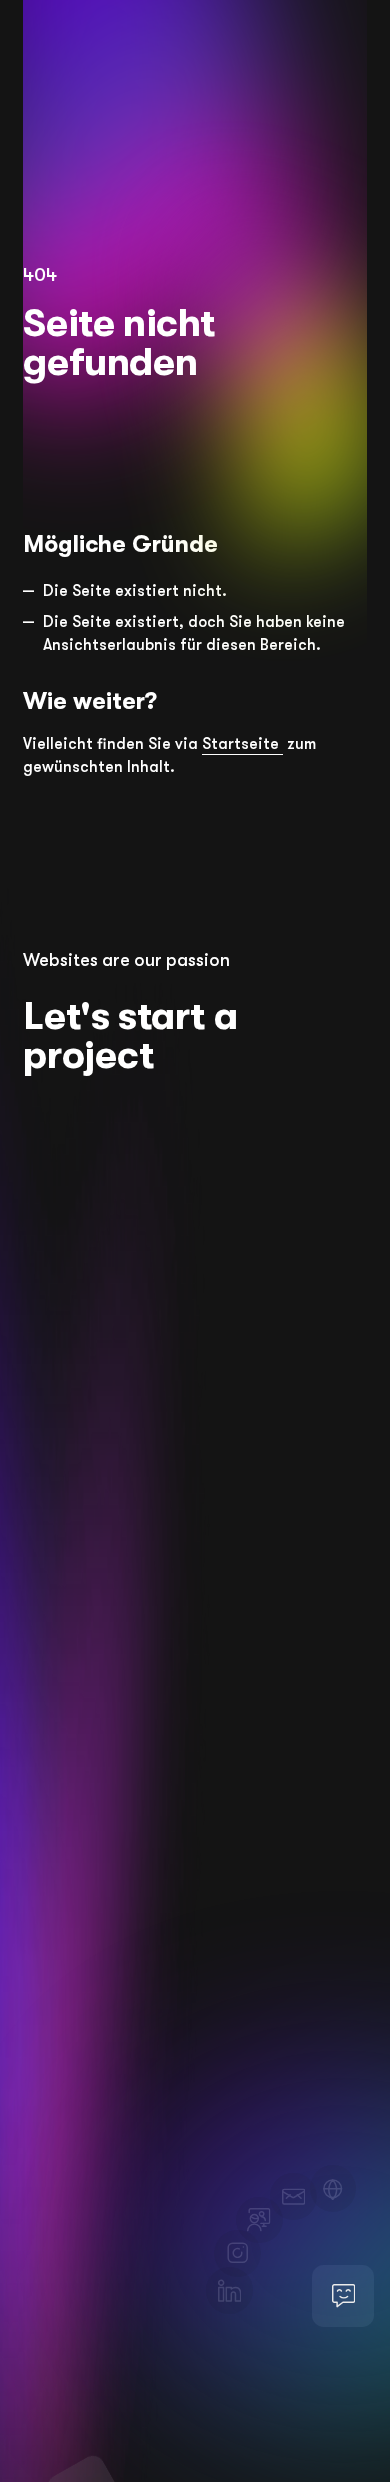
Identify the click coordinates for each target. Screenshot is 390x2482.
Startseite (242, 744)
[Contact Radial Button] (343, 2296)
